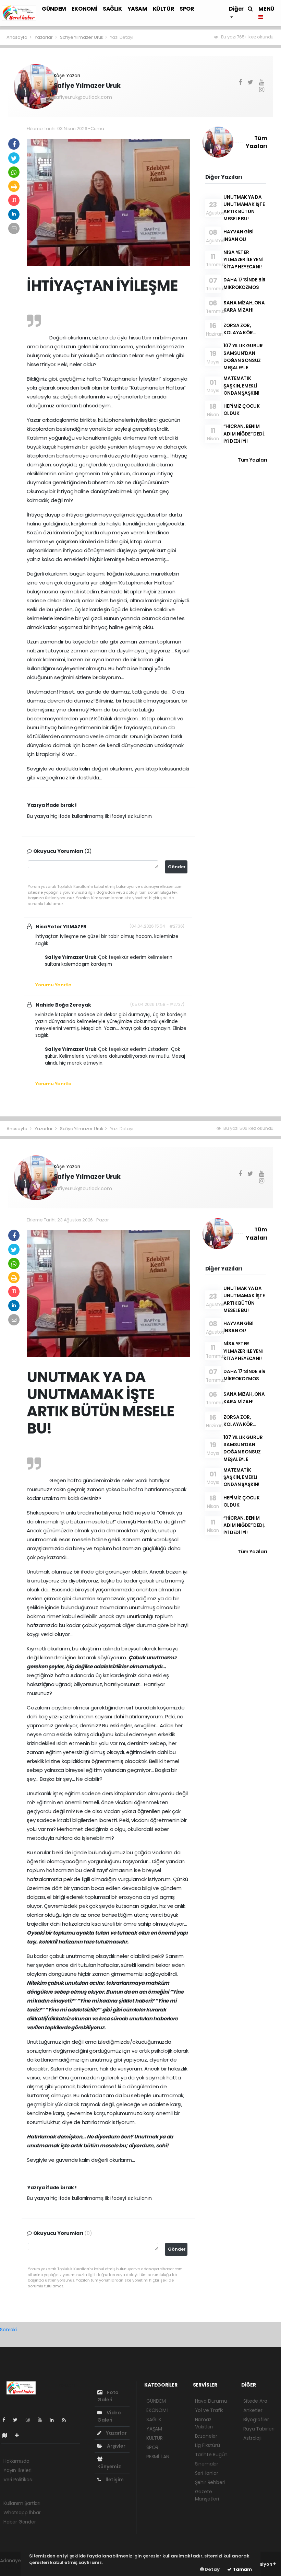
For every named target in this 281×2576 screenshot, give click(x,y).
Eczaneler (206, 2436)
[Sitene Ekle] (20, 2435)
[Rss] (67, 2420)
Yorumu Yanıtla (53, 985)
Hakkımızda (16, 2461)
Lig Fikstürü (207, 2445)
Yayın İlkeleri (17, 2470)
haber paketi (15, 2568)
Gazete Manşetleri (207, 2495)
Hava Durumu (211, 2401)
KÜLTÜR (164, 9)
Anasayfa (17, 37)
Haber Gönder (20, 2522)
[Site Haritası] (8, 2435)
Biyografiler (256, 2420)
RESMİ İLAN (158, 2457)
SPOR (187, 9)
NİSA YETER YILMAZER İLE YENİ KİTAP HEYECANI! (243, 260)
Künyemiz (109, 2466)
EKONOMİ (84, 9)
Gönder (177, 867)
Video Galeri (109, 2416)
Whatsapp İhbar (22, 2513)
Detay (212, 2569)
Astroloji (252, 2438)
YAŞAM (137, 9)
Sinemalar (207, 2464)
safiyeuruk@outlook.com (83, 97)
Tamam (242, 2569)
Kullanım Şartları (22, 2503)
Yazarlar (44, 37)
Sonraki (8, 2330)
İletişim (114, 2480)
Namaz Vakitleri (204, 2423)
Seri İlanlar (207, 2473)
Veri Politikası (18, 2480)
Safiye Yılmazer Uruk (82, 37)
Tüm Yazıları (253, 460)
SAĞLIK (112, 9)
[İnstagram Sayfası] (30, 2420)
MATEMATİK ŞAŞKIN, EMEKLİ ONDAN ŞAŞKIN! (241, 386)
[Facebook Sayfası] (7, 2420)
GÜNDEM (54, 9)
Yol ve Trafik (209, 2410)
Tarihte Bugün (211, 2455)
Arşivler (115, 2446)
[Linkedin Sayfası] (54, 2420)
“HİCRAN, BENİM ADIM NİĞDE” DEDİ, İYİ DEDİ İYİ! (244, 434)
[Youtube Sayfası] (42, 2420)
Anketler (253, 2410)
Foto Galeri (108, 2396)
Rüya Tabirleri (259, 2429)
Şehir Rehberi (210, 2482)
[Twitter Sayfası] (18, 2420)
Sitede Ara (255, 2401)
